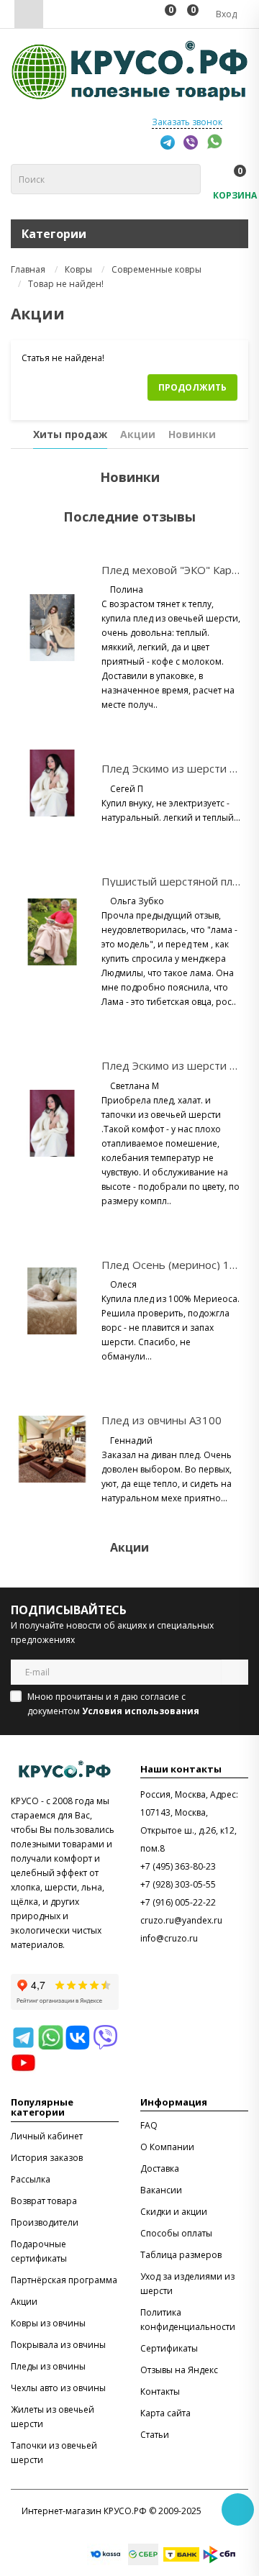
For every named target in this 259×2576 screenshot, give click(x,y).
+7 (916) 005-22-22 (178, 1902)
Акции (138, 434)
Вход (225, 14)
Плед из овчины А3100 (162, 1420)
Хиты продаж (70, 434)
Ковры (78, 269)
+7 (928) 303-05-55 (178, 1884)
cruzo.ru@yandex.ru (181, 1920)
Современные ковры (156, 269)
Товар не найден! (66, 284)
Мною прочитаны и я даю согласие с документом (113, 1704)
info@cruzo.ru (169, 1938)
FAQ (149, 2125)
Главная (28, 269)
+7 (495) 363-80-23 (178, 1866)
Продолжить (192, 387)
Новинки (192, 434)
